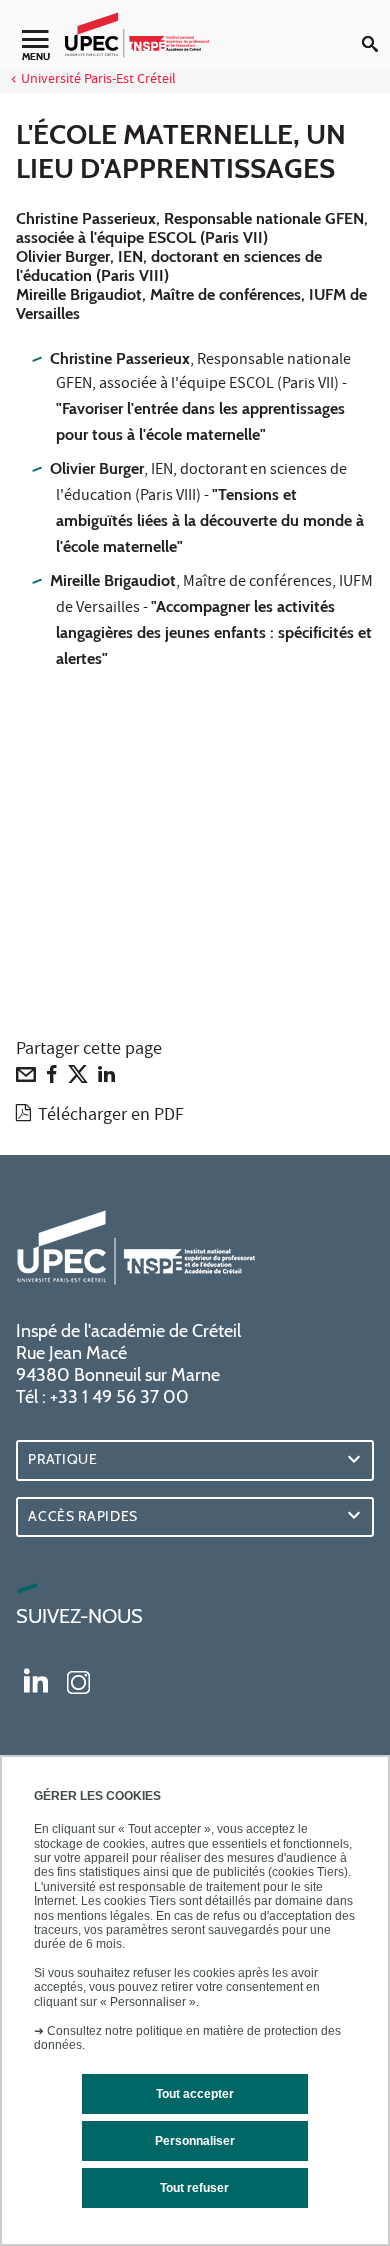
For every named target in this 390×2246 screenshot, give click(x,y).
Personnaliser (195, 2141)
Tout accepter (195, 2094)
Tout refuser (194, 2188)
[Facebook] (52, 1079)
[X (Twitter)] (78, 1079)
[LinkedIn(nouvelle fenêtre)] (36, 1680)
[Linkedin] (106, 1079)
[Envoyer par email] (26, 1079)
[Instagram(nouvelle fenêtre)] (78, 1680)
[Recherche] (376, 28)
